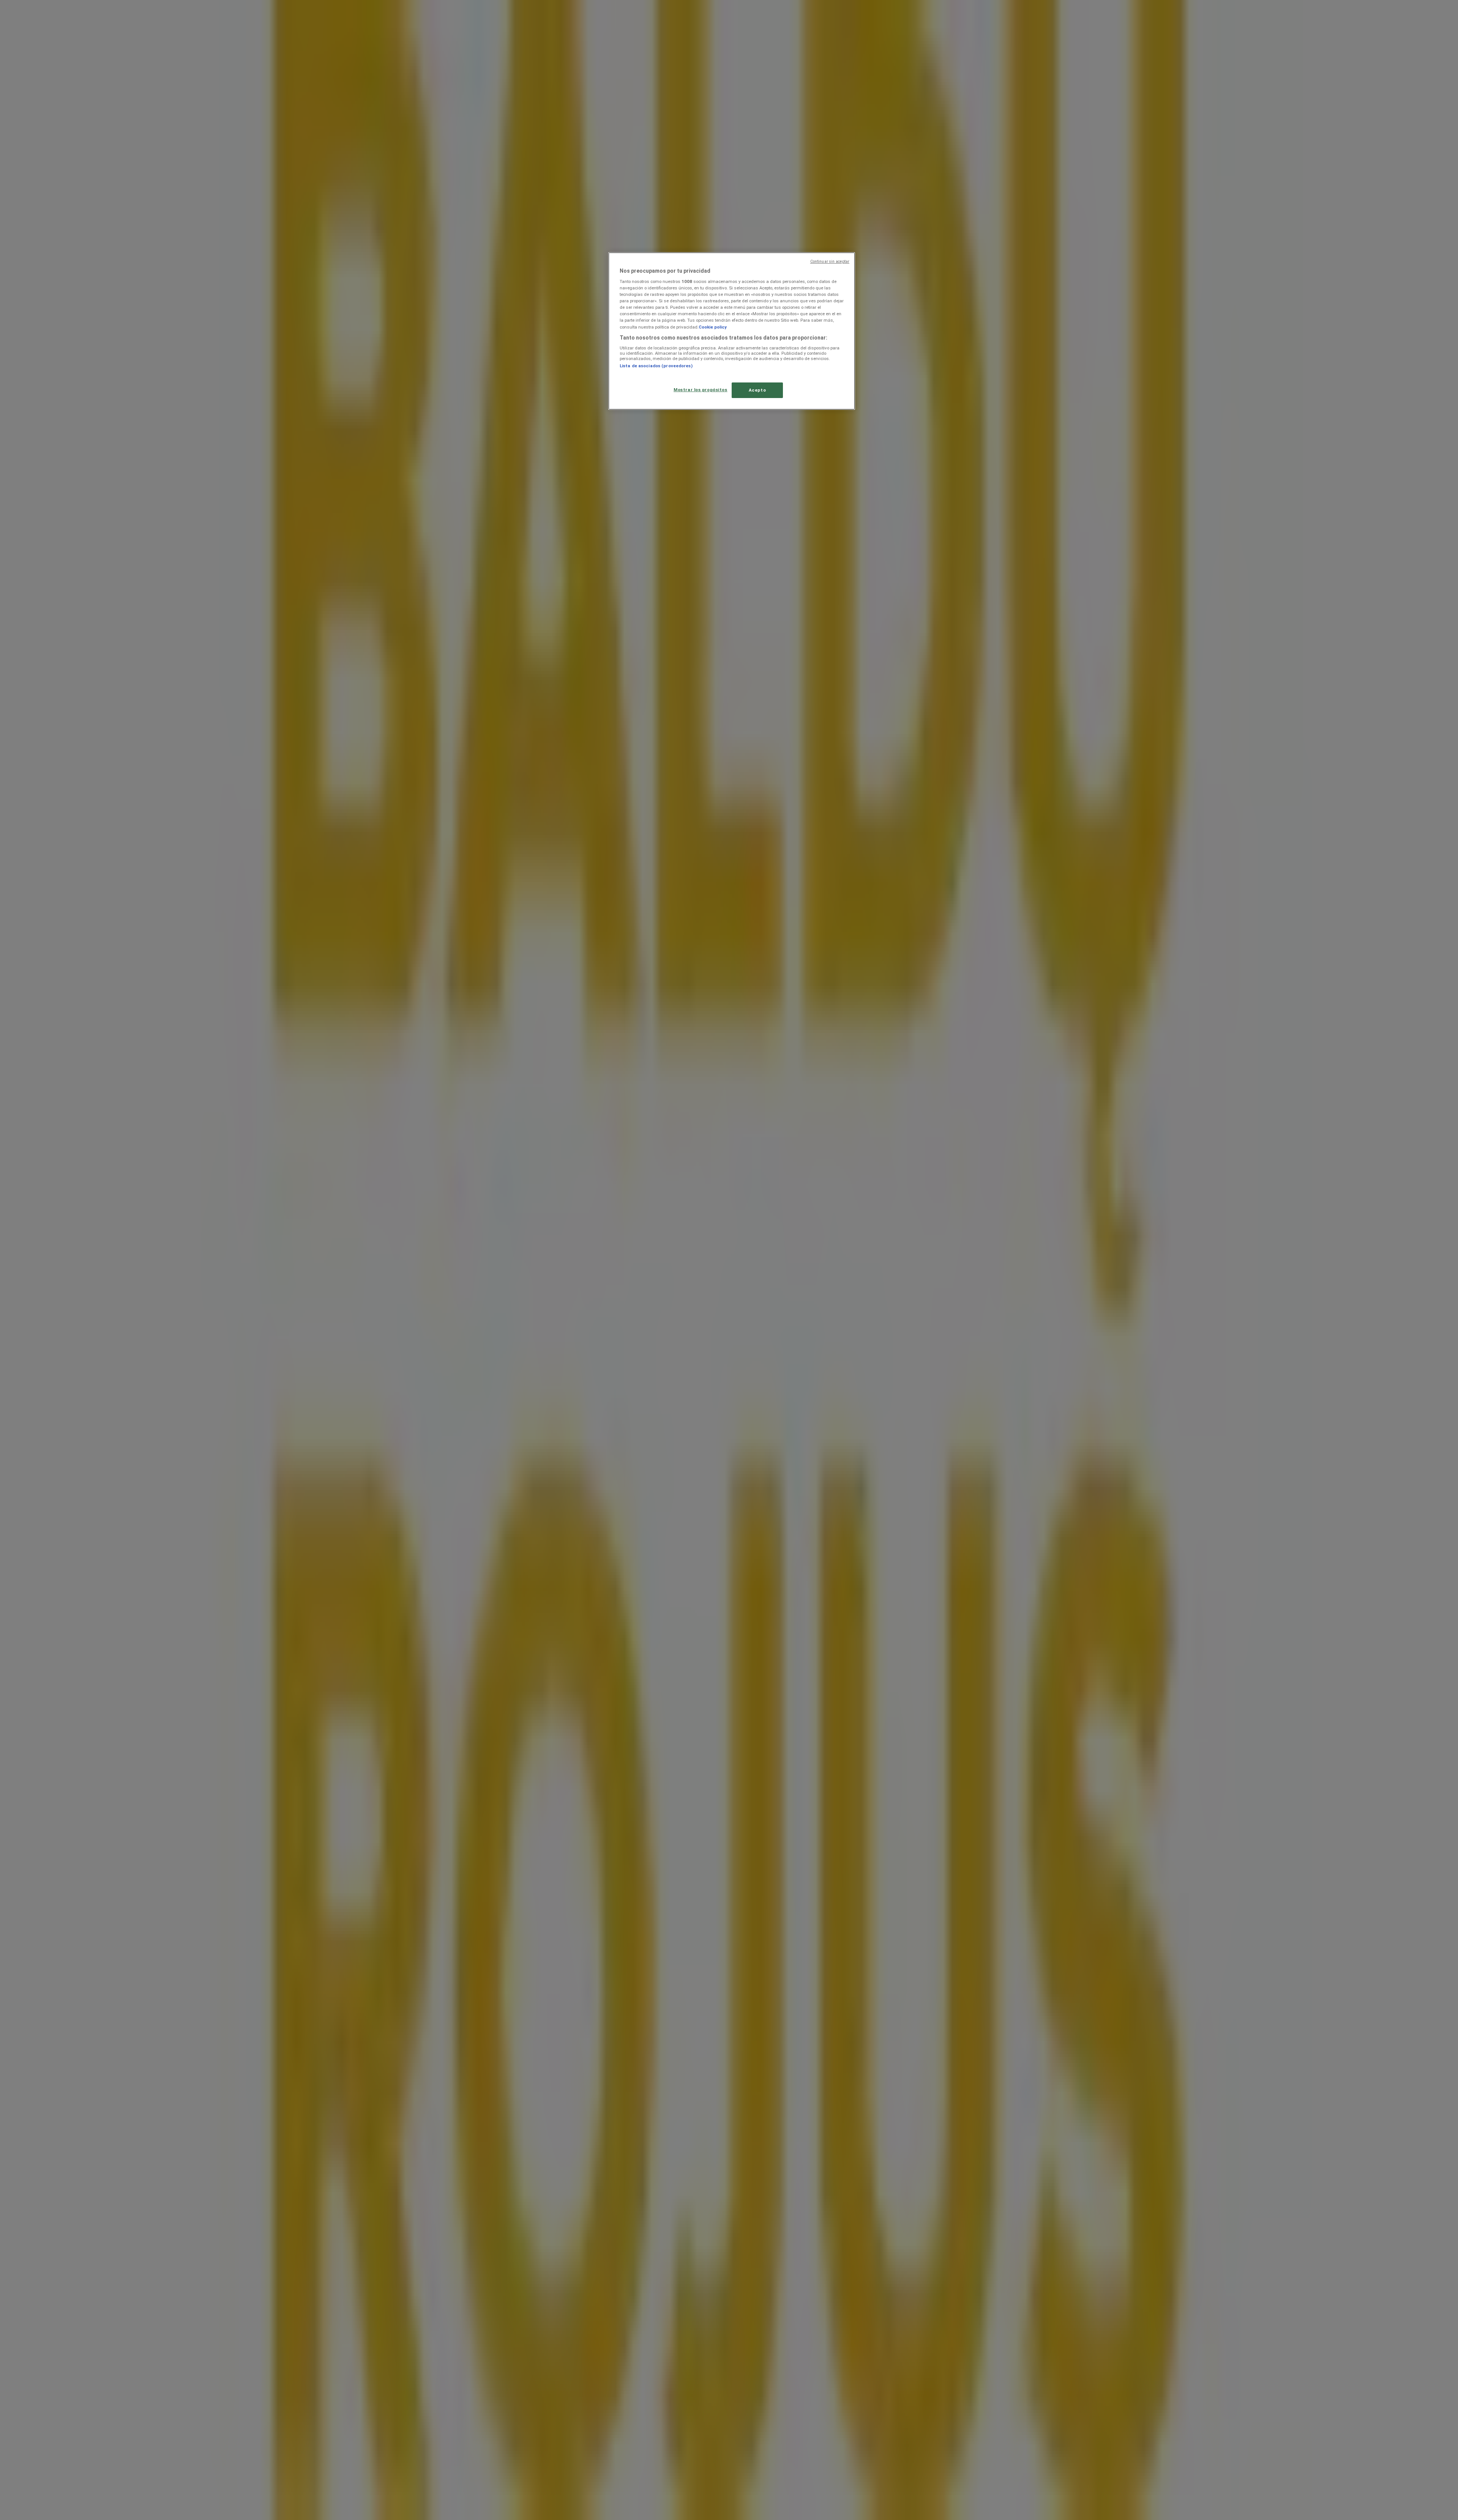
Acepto (757, 390)
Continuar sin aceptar (830, 261)
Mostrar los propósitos (701, 390)
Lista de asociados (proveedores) (656, 366)
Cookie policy (713, 327)
